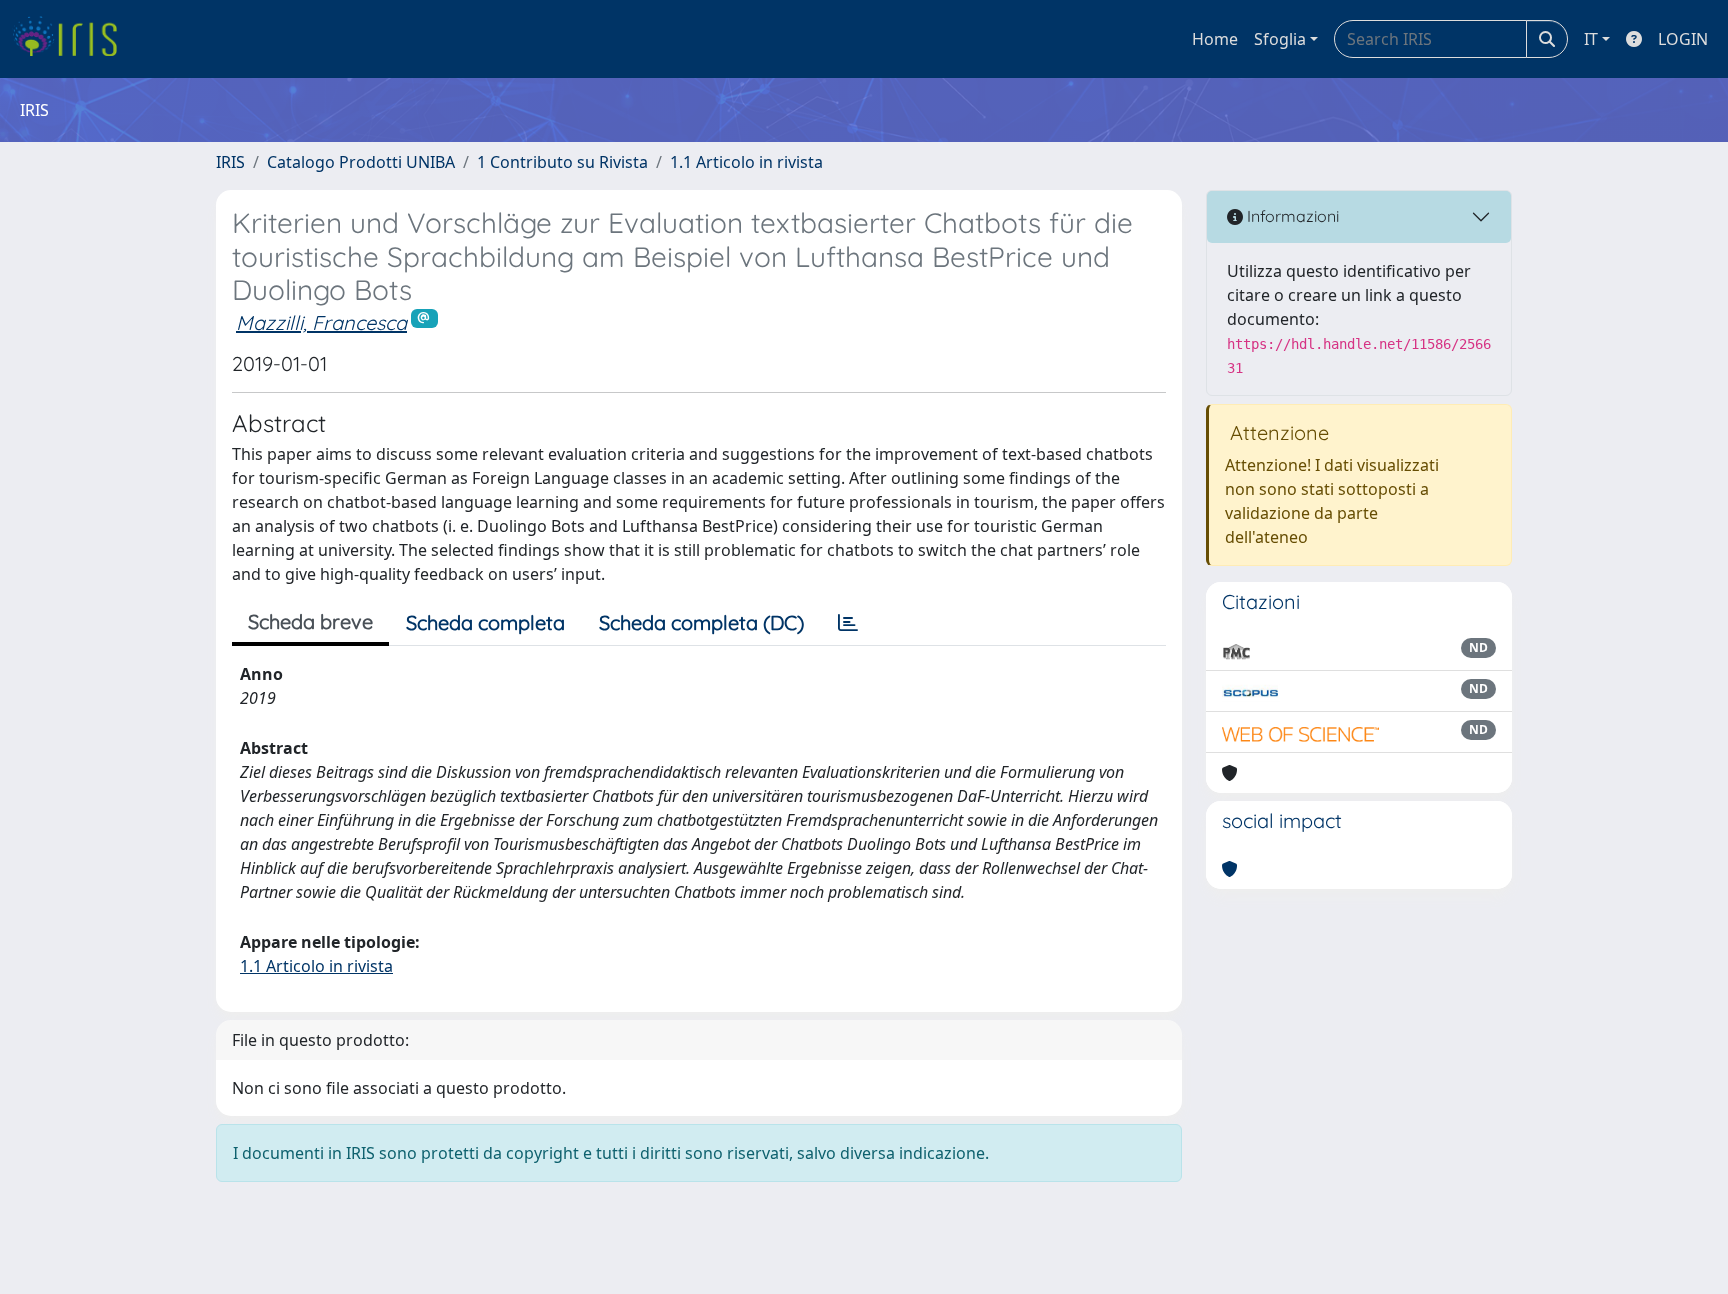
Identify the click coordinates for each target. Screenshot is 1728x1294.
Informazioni (1291, 216)
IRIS (230, 162)
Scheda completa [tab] (485, 622)
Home (1215, 39)
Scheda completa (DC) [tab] (701, 622)
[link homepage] (72, 39)
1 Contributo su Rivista (562, 162)
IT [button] (1591, 39)
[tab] (848, 623)
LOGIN (1683, 39)
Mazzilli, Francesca (321, 322)
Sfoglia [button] (1280, 39)
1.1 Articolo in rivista (746, 162)
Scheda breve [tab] (310, 621)
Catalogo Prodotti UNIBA (361, 162)
